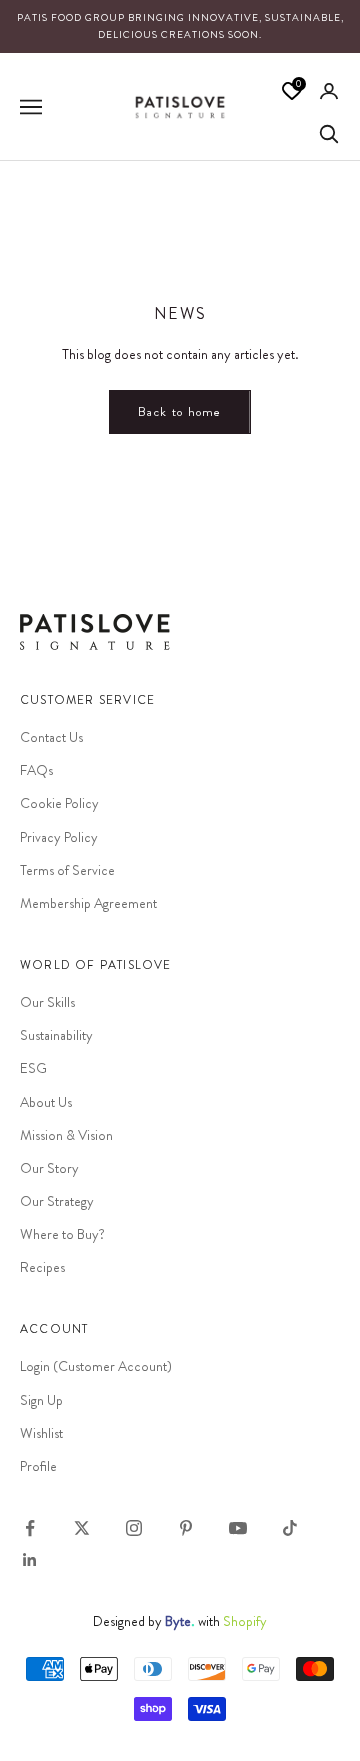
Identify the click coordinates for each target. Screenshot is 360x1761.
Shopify (245, 1621)
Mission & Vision (66, 1135)
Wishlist (41, 1433)
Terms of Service (67, 870)
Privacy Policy (59, 837)
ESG (33, 1068)
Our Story (49, 1168)
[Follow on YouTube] (238, 1528)
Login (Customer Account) (96, 1366)
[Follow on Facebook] (30, 1528)
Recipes (42, 1267)
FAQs (36, 770)
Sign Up (41, 1400)
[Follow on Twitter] (82, 1528)
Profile (38, 1466)
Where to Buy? (62, 1234)
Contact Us (51, 737)
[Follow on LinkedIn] (30, 1560)
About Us (46, 1102)
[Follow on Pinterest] (186, 1528)
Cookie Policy (59, 803)
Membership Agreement (88, 903)
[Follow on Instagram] (134, 1528)
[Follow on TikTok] (290, 1528)
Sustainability (56, 1035)
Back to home (180, 411)
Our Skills (47, 1002)
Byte (178, 1621)
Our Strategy (57, 1201)
